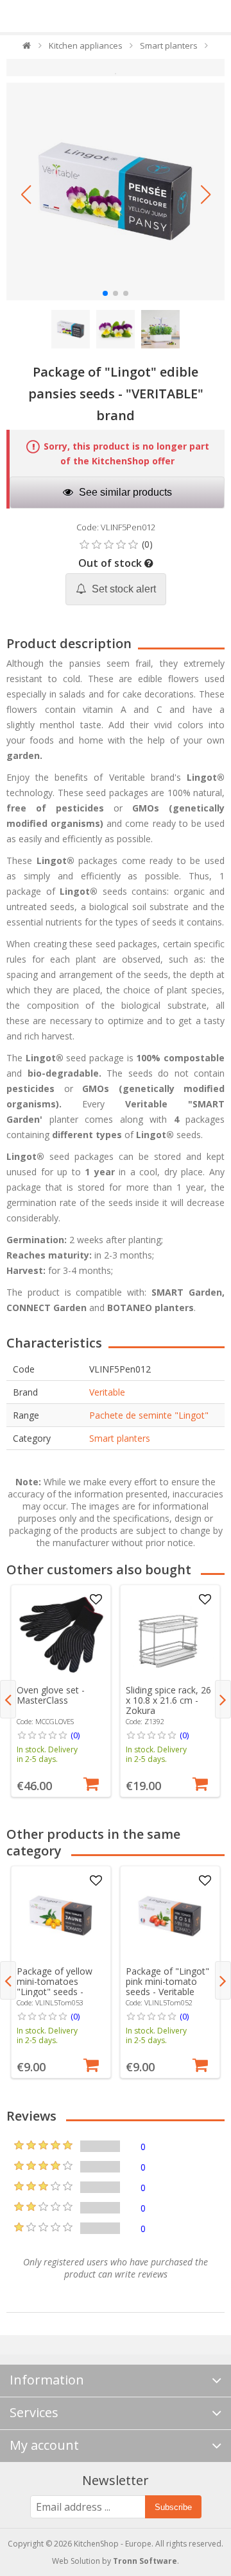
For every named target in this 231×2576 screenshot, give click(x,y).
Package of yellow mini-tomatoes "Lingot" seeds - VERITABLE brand (55, 1986)
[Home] (27, 48)
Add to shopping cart (91, 1782)
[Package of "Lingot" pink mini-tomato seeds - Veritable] (170, 1916)
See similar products (124, 492)
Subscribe (173, 2507)
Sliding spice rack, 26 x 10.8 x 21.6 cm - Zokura (168, 1700)
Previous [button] (8, 1699)
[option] (61, 1691)
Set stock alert (123, 589)
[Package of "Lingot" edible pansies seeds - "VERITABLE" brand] (116, 192)
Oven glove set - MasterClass (51, 1695)
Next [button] (223, 1699)
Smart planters (120, 1438)
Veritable (107, 1392)
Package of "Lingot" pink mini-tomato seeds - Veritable (167, 1981)
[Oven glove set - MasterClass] (61, 1634)
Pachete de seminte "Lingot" (149, 1415)
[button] (26, 195)
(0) (75, 1735)
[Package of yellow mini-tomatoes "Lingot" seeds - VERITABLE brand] (61, 1916)
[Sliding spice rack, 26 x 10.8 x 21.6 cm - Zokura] (170, 1634)
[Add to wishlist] (96, 1600)
